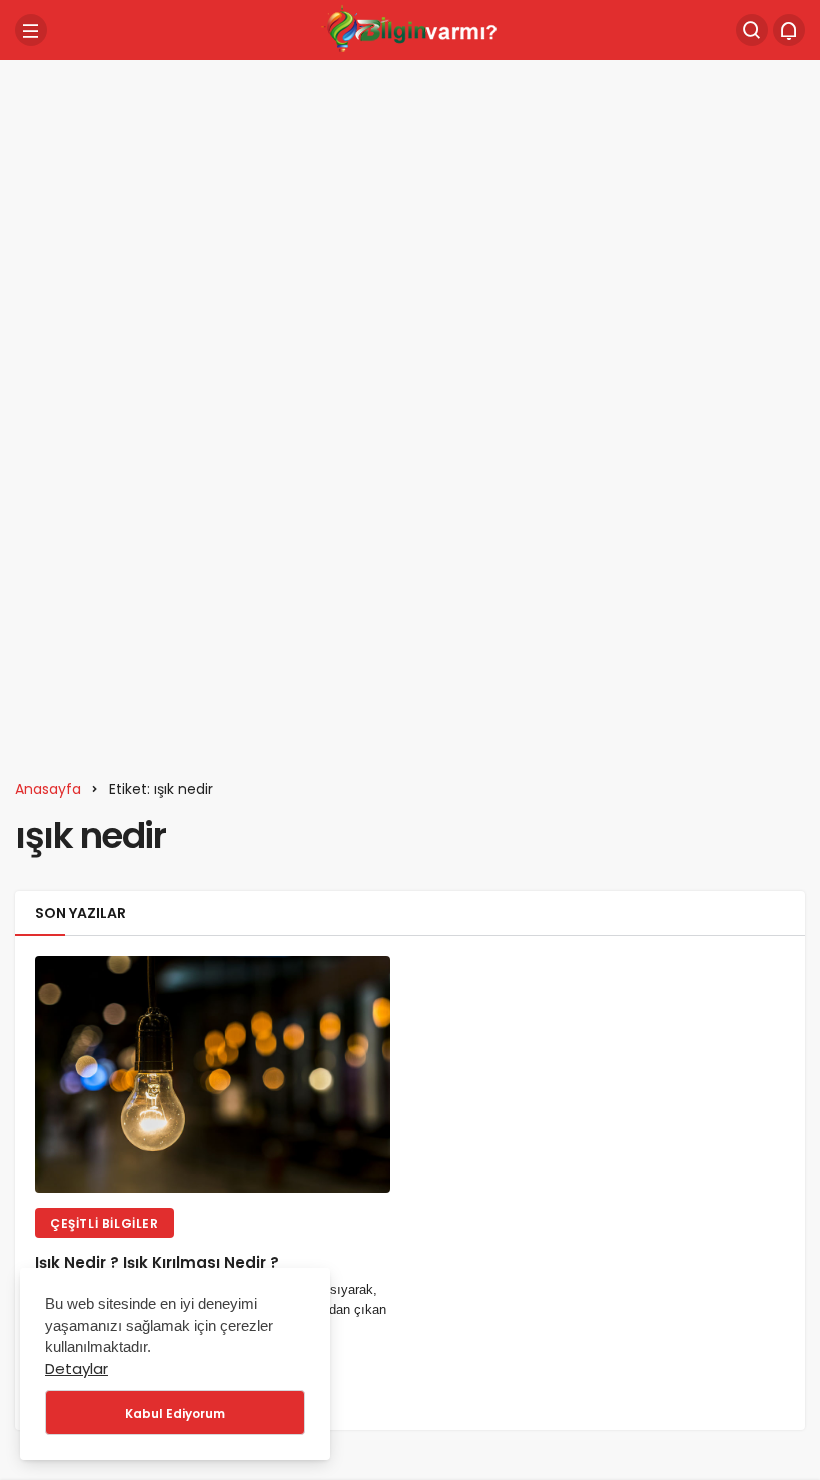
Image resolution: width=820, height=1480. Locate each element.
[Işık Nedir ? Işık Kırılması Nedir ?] (212, 1074)
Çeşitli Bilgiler (104, 1223)
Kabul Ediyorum (175, 1413)
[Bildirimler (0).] (789, 30)
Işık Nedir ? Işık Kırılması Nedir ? (157, 1263)
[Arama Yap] (752, 30)
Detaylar (76, 1368)
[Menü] (31, 30)
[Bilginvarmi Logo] (410, 28)
